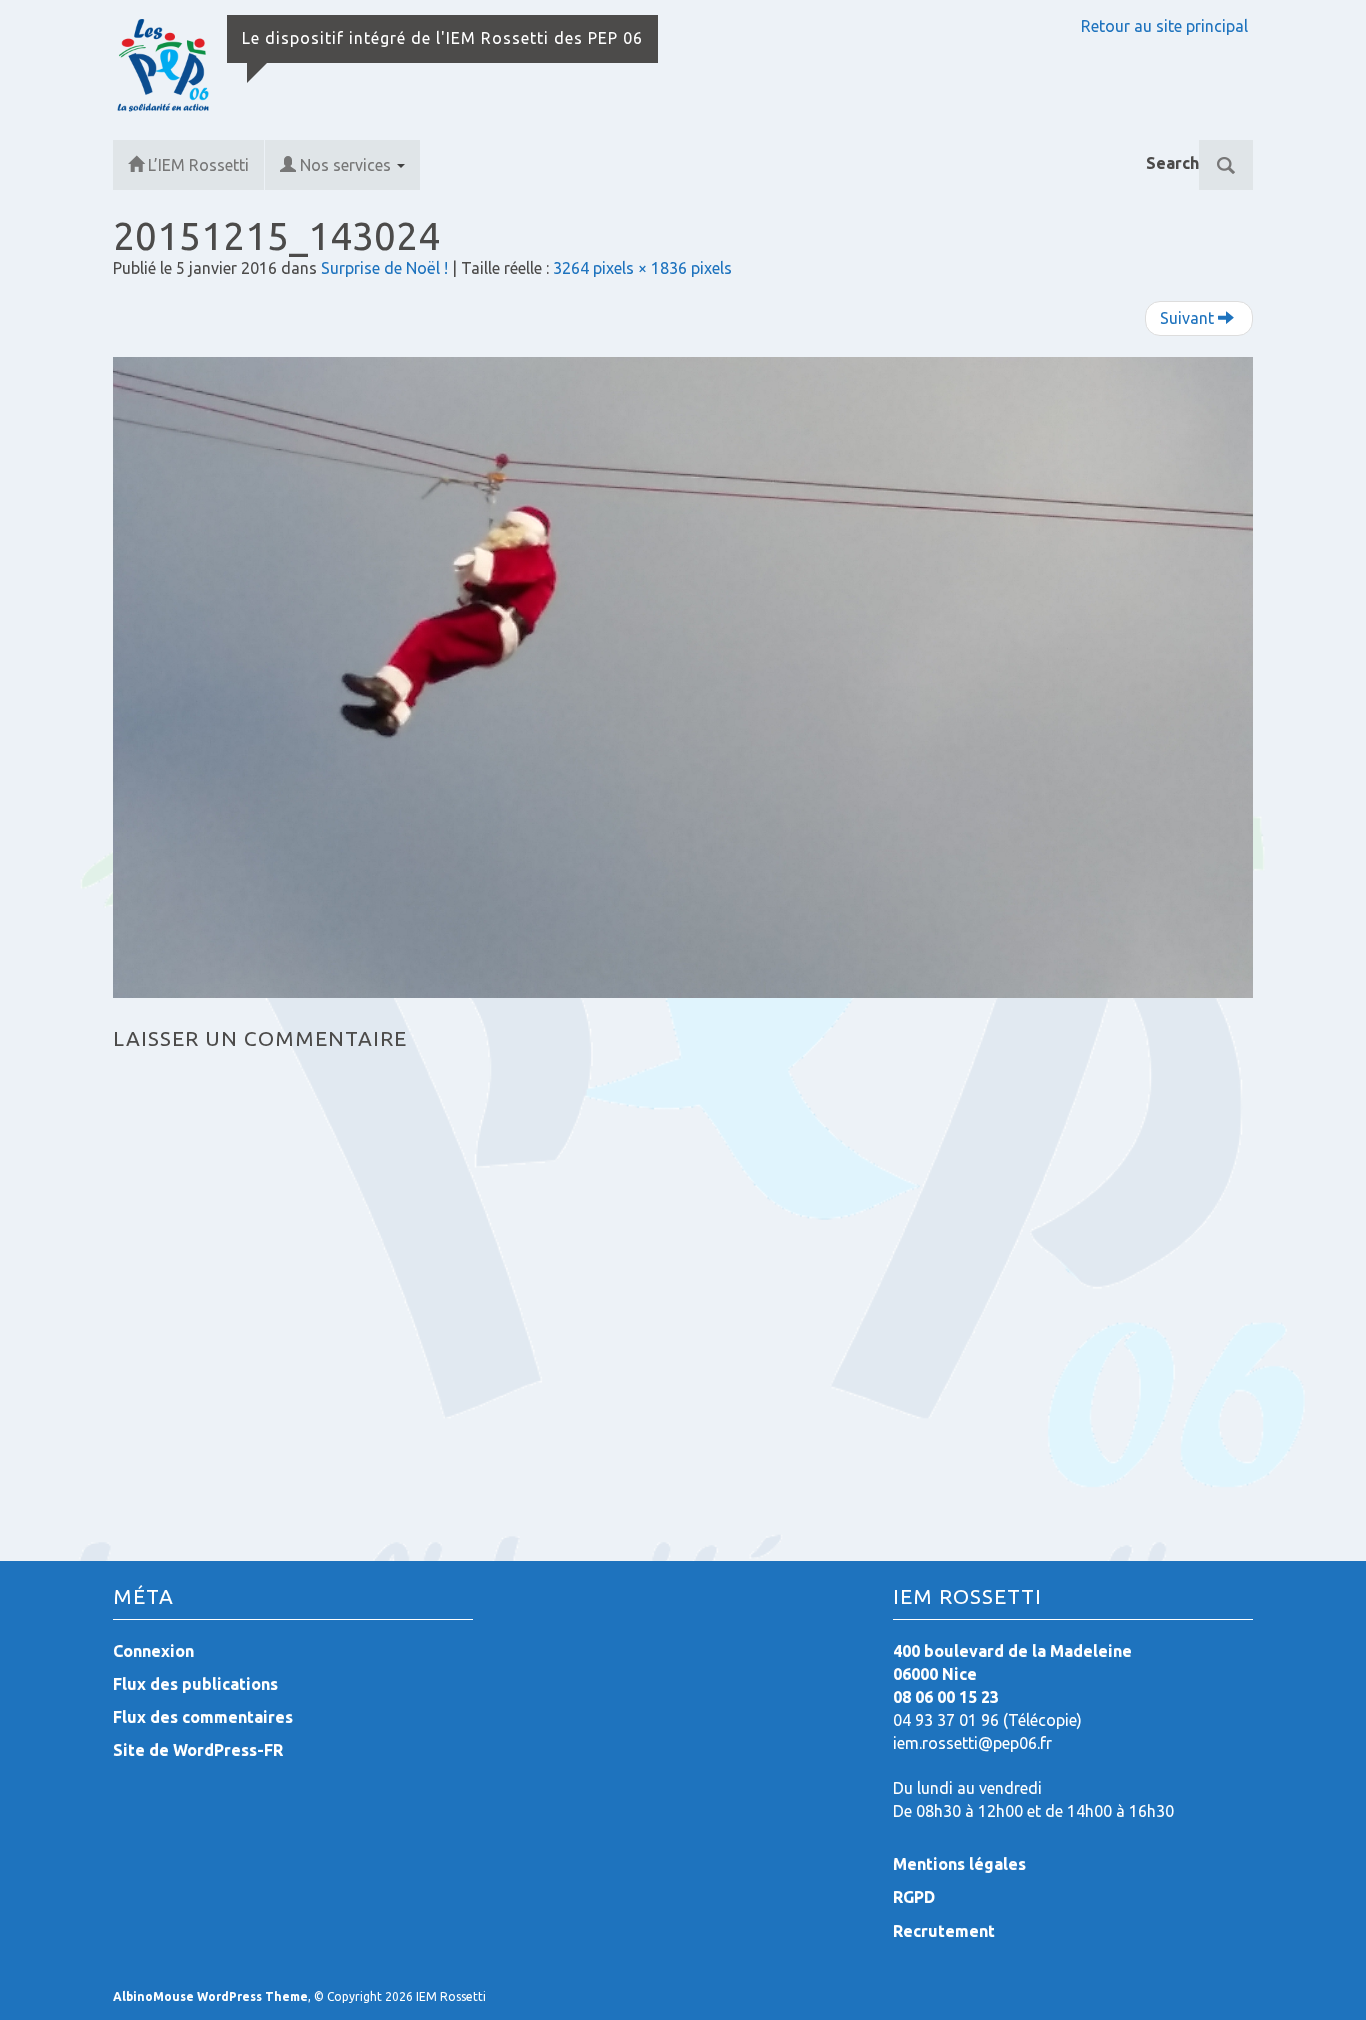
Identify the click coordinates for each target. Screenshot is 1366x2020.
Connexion (153, 1651)
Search (1172, 163)
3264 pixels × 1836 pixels (642, 268)
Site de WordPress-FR (198, 1750)
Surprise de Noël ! (384, 268)
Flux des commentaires (203, 1717)
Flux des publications (195, 1684)
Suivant (1189, 318)
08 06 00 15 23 (946, 1697)
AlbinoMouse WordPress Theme (210, 1996)
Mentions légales (959, 1864)
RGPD (914, 1897)
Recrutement (944, 1931)
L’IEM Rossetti (198, 165)
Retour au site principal (1164, 26)
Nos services (347, 165)
